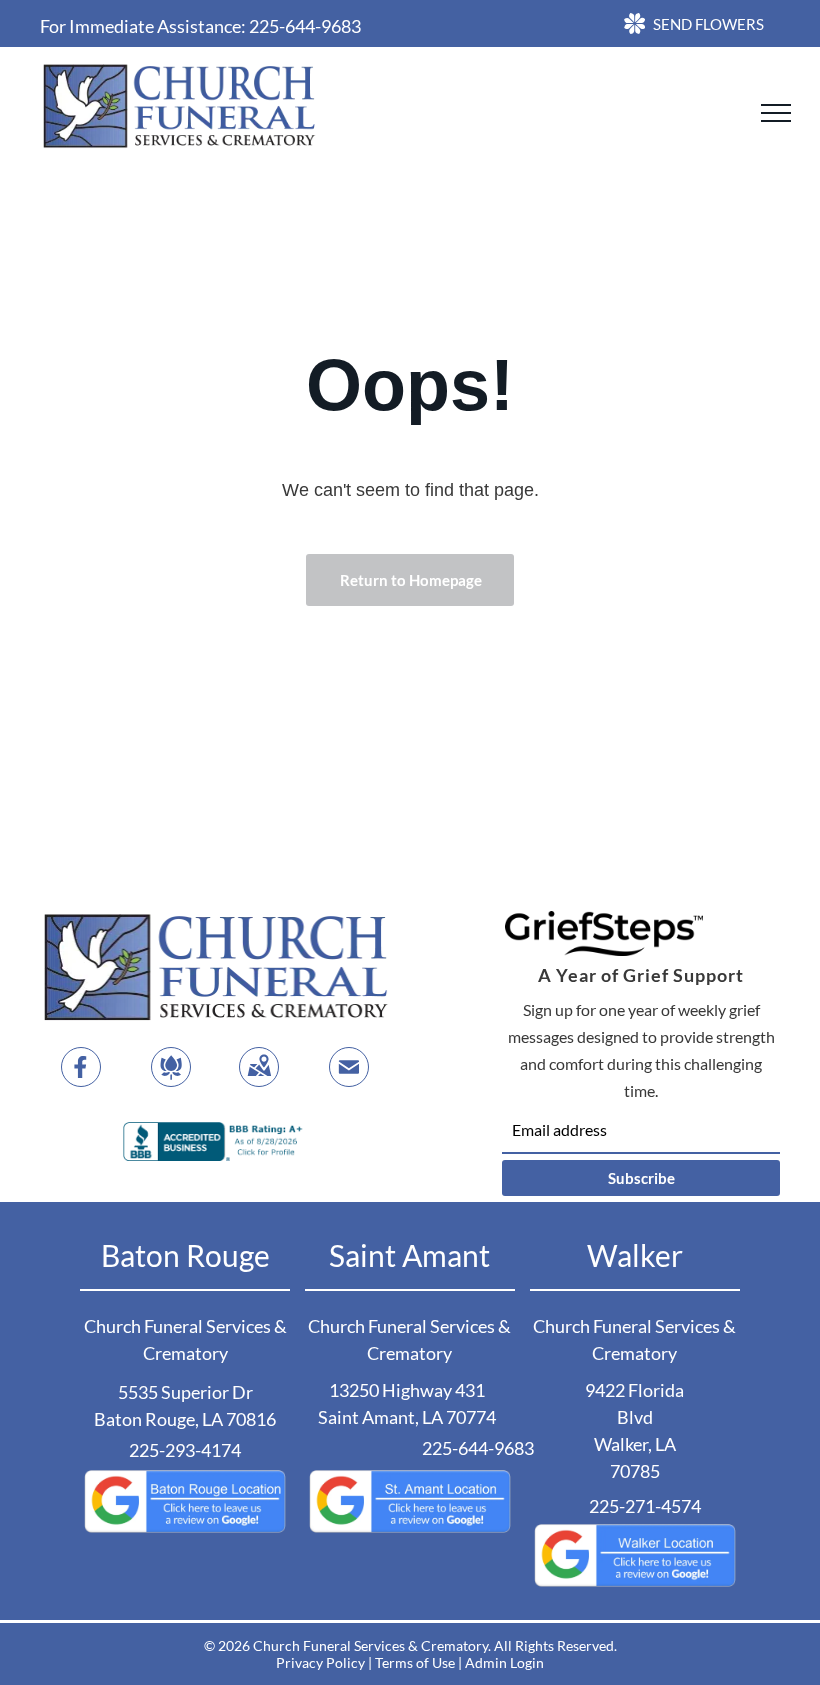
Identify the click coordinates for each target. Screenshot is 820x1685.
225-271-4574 (645, 1506)
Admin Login (504, 1662)
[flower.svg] (171, 1079)
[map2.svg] (259, 1079)
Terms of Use (415, 1662)
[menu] (776, 113)
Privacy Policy (320, 1662)
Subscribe (641, 1178)
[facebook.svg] (81, 1079)
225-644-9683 (305, 26)
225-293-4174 (185, 1450)
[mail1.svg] (349, 1079)
